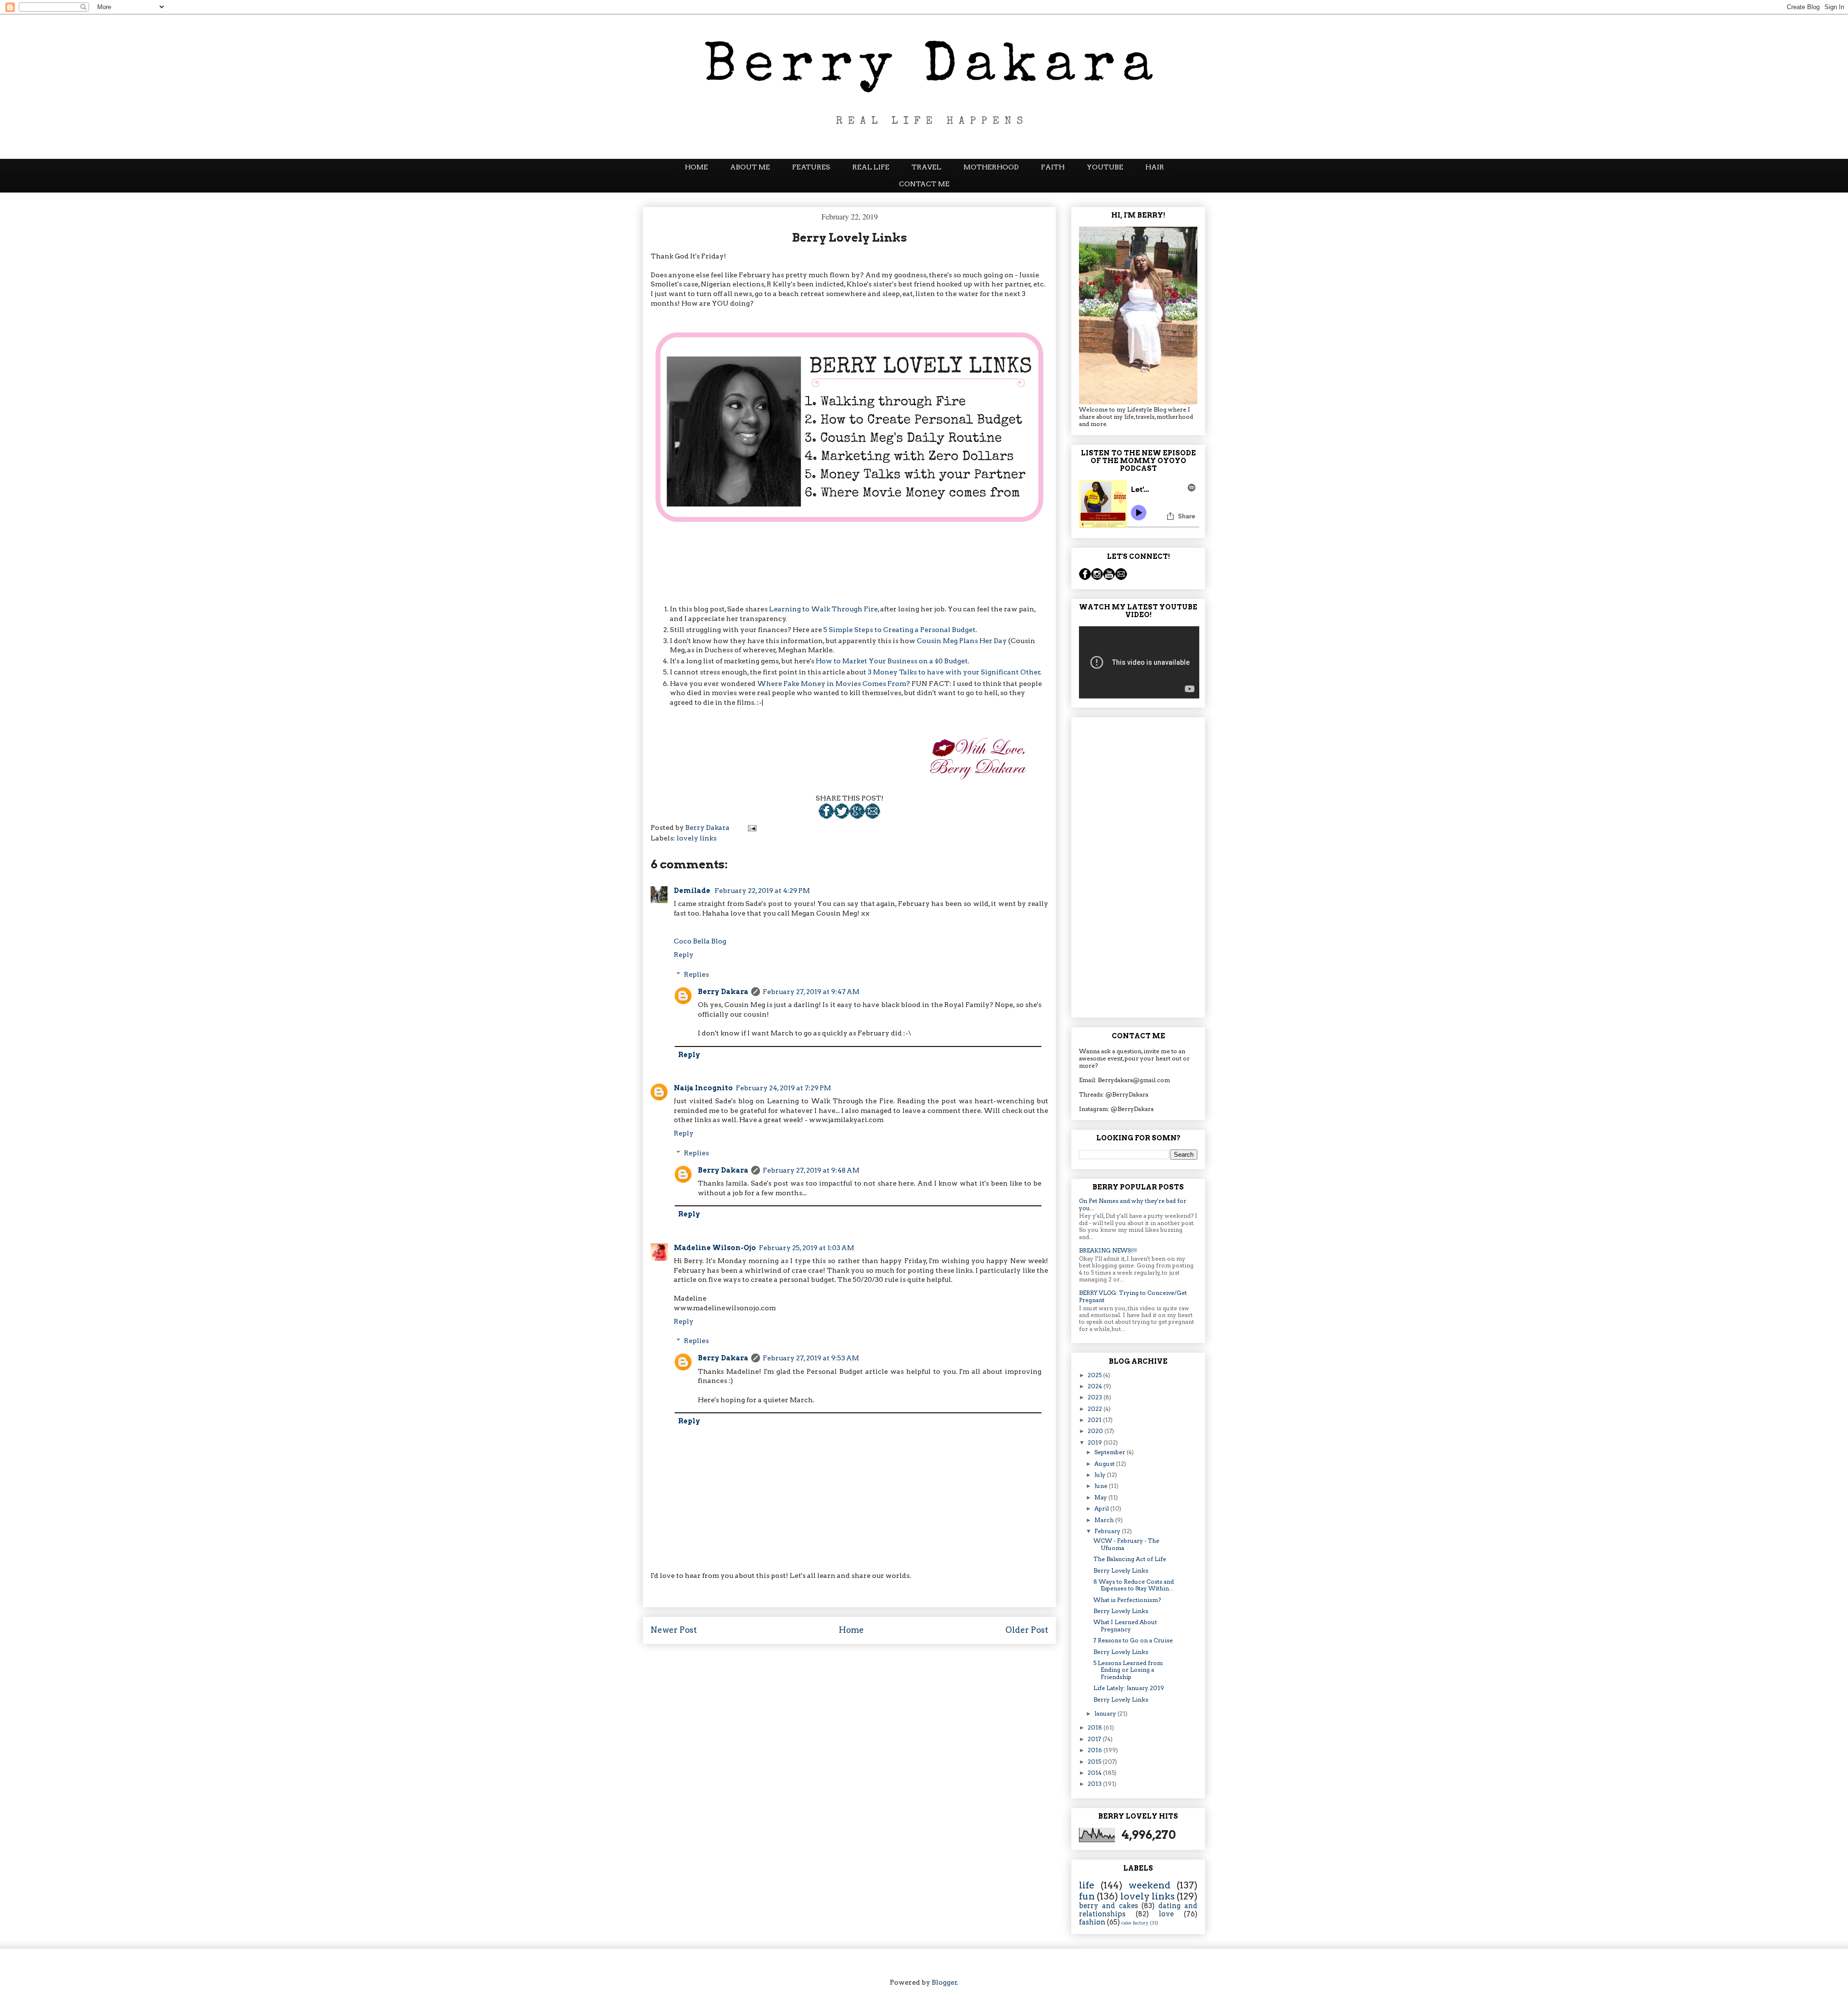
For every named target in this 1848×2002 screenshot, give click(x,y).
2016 (1096, 1750)
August (1105, 1464)
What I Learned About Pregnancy (1125, 1625)
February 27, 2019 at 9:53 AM (811, 1358)
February (1108, 1531)
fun (1087, 1896)
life (1087, 1885)
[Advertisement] (1138, 865)
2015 (1095, 1762)
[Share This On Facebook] (826, 816)
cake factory (1135, 1923)
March (1105, 1520)
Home (851, 1630)
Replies (696, 974)
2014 (1095, 1773)
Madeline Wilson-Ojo (715, 1248)
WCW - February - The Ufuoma (1126, 1544)
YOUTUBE (1105, 167)
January (1106, 1713)
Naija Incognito (703, 1088)
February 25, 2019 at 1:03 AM (807, 1248)
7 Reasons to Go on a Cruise (1133, 1640)
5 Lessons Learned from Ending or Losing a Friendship (1128, 1670)
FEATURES (811, 167)
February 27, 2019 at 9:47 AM (811, 992)
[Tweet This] (842, 816)
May (1101, 1497)
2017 (1095, 1739)
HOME (696, 167)
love (1166, 1914)
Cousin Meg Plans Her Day (962, 641)
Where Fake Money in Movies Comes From (832, 684)
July (1101, 1475)
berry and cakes (1109, 1906)
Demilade (693, 891)
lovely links (697, 838)
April (1102, 1508)
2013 (1095, 1784)
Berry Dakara (723, 992)
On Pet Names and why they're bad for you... (1133, 1204)
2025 (1095, 1375)
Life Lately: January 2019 (1129, 1688)
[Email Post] (873, 816)
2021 (1095, 1420)
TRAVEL (926, 167)
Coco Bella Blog (700, 941)
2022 (1096, 1409)
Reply (684, 955)
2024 (1096, 1386)
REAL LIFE (871, 167)
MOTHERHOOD (991, 167)
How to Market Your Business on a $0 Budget (892, 661)
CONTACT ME (924, 184)
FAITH (1053, 167)
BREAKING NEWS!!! (1108, 1250)
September (1110, 1452)
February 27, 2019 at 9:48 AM (811, 1170)
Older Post (1027, 1630)
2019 (1096, 1442)
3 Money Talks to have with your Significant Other (954, 672)
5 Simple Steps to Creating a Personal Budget (899, 630)
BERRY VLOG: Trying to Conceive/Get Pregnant (1133, 1296)
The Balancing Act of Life (1130, 1559)
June (1102, 1486)
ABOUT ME (750, 167)
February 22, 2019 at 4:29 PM (762, 891)
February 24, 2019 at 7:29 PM (783, 1088)
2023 (1096, 1397)
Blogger (944, 1982)
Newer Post (674, 1630)
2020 (1096, 1431)
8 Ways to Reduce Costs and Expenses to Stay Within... (1134, 1585)
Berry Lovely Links (1121, 1570)
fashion (1092, 1922)
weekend (1149, 1885)
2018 (1096, 1727)
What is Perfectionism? (1127, 1600)
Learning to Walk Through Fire (823, 609)
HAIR (1155, 167)
